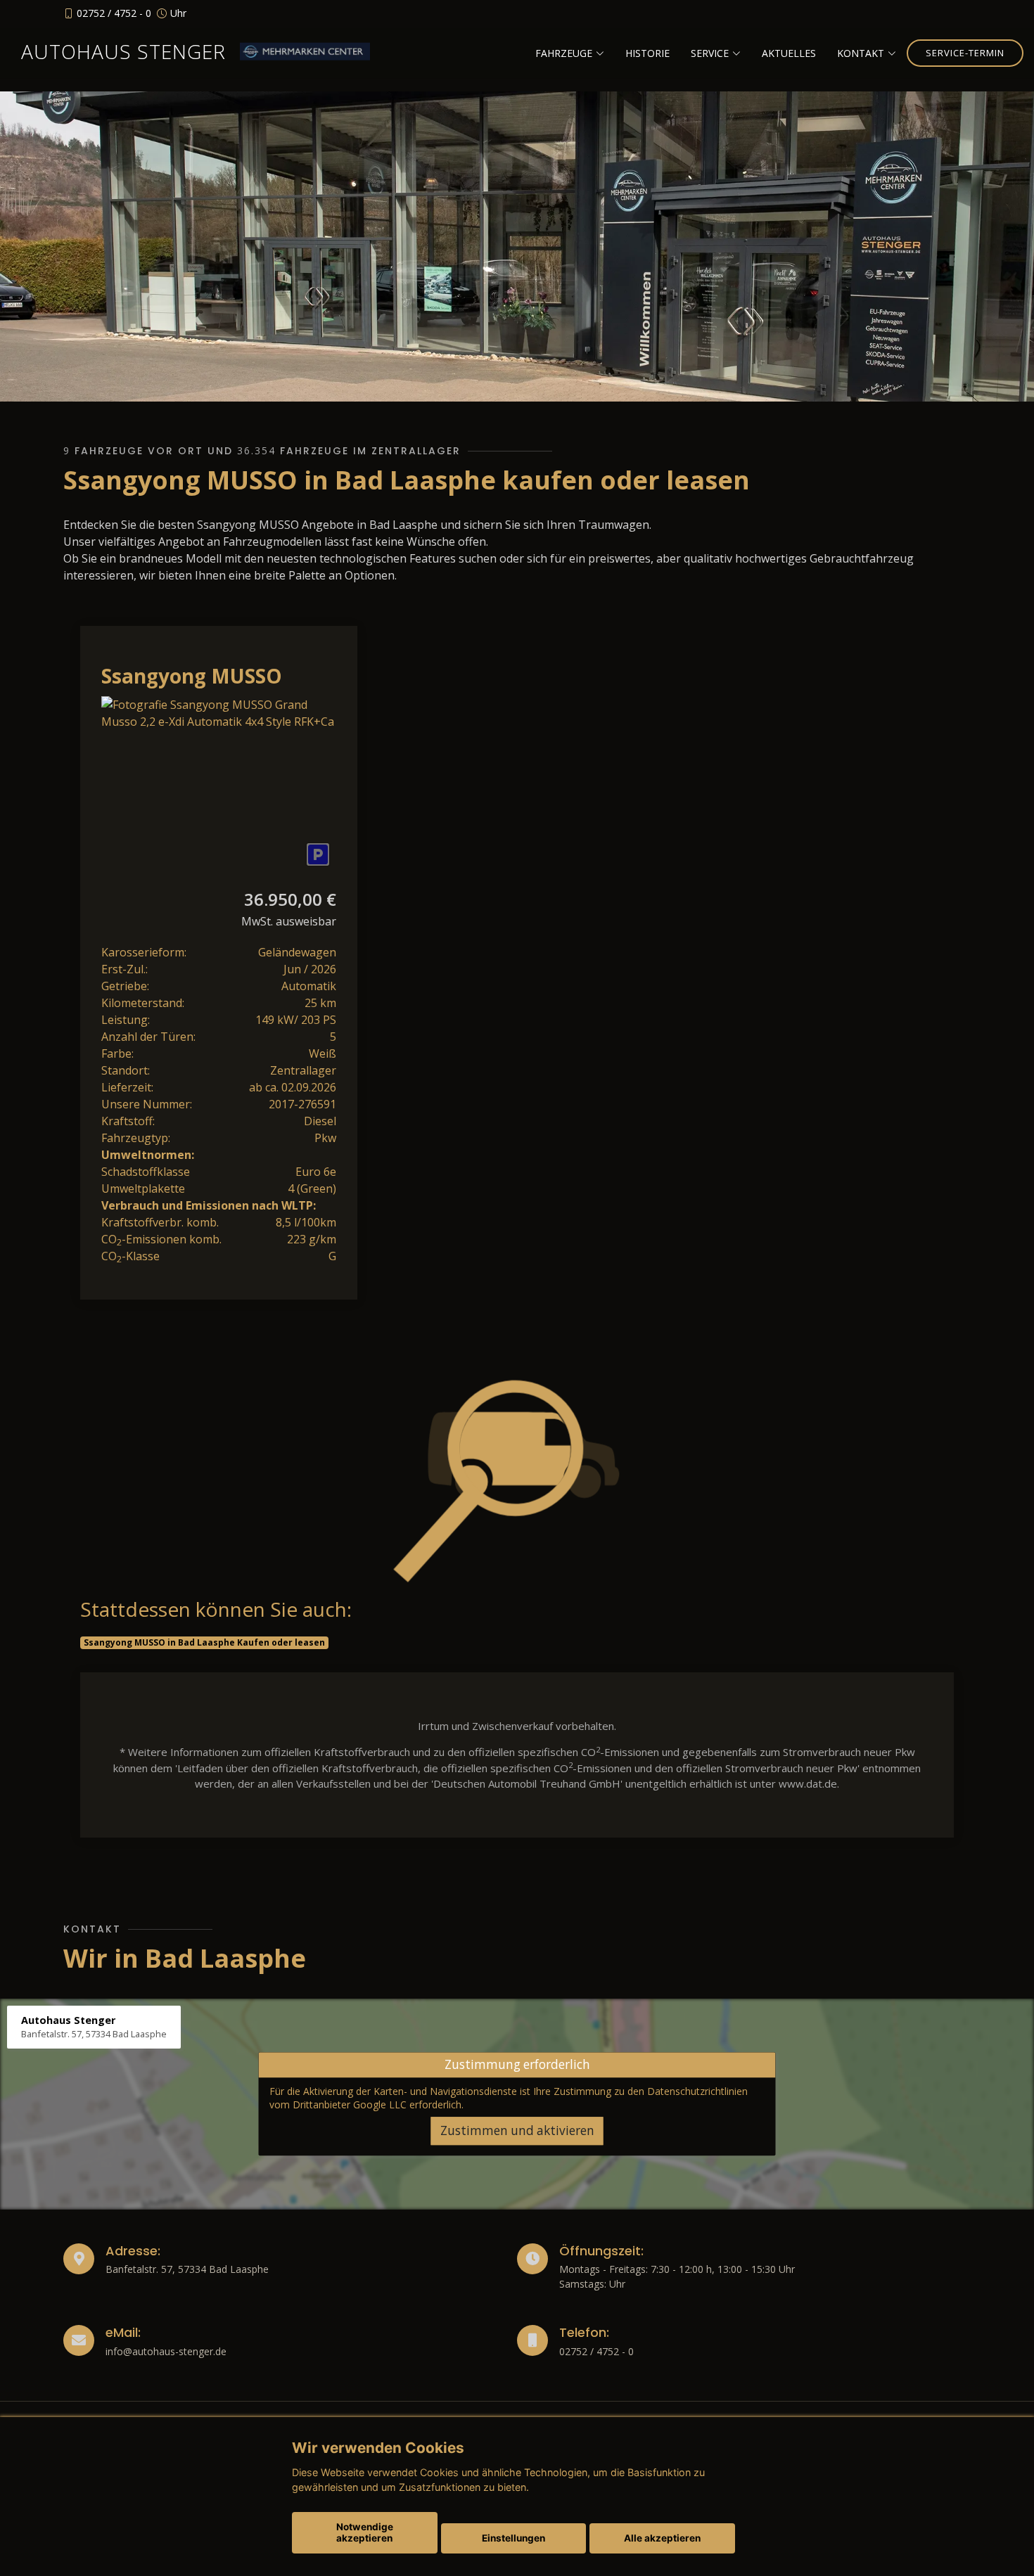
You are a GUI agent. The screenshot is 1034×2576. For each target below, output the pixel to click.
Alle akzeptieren (662, 2538)
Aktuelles (789, 53)
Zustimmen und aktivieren (517, 2131)
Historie (647, 53)
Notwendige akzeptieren (365, 2532)
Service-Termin (965, 53)
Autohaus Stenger (123, 51)
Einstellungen (513, 2538)
